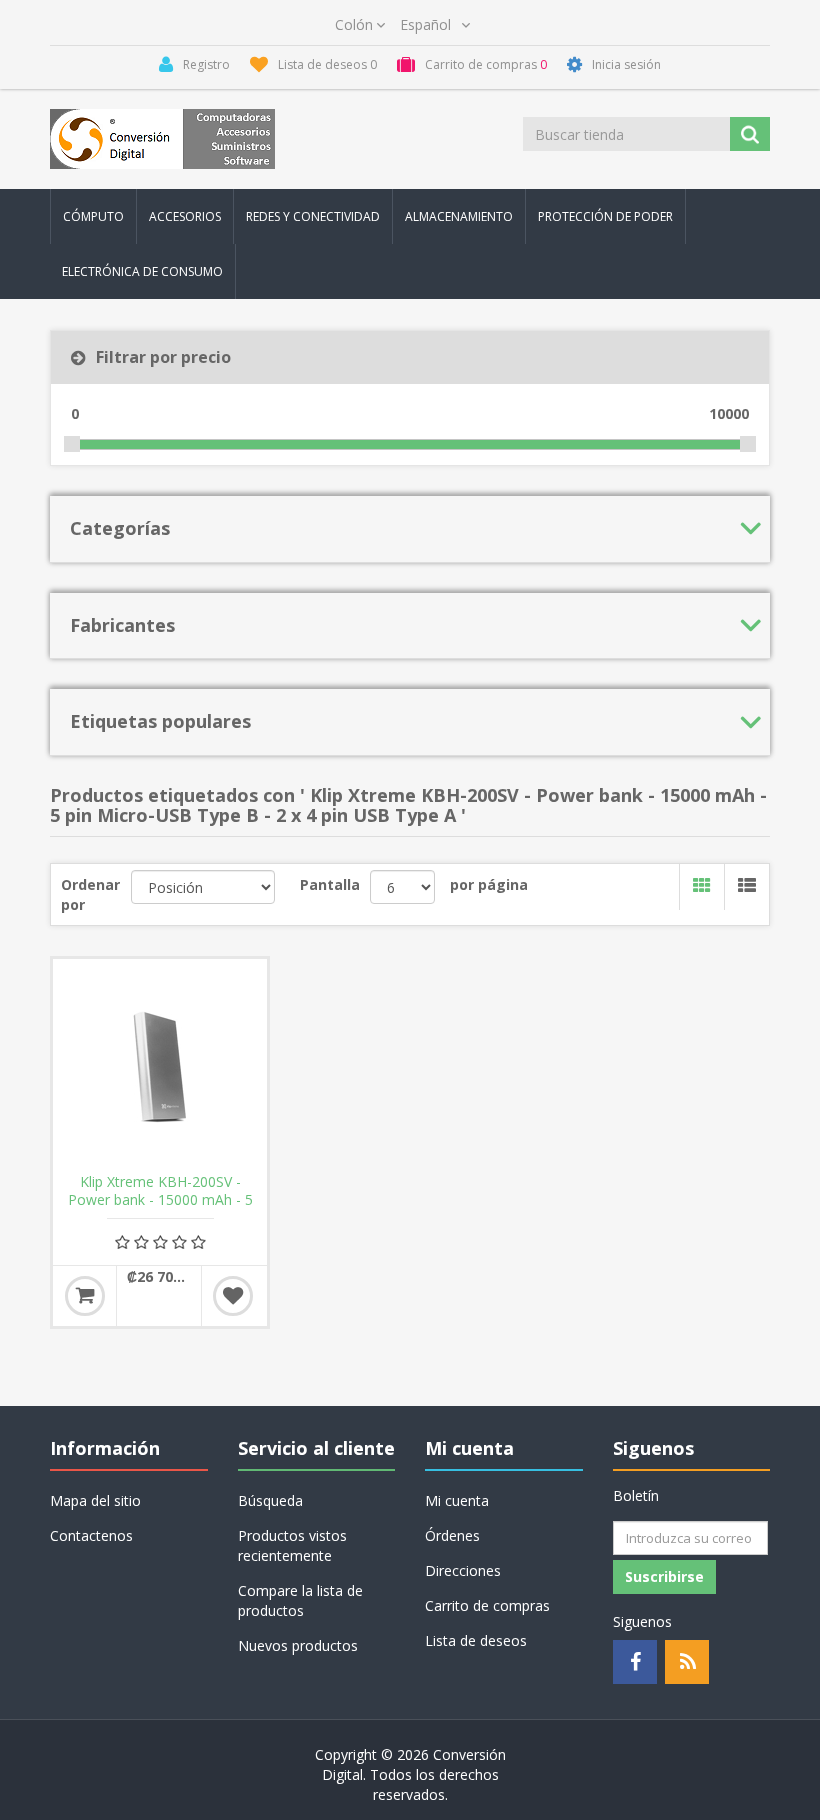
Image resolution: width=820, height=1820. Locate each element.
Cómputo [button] (93, 216)
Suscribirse (664, 1576)
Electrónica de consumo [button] (142, 271)
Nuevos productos (298, 1645)
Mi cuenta (457, 1500)
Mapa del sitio (95, 1500)
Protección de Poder (605, 216)
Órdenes (452, 1535)
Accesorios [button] (185, 216)
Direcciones (463, 1570)
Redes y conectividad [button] (313, 216)
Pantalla (330, 884)
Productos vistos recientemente (292, 1545)
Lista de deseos (476, 1640)
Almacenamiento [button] (459, 216)
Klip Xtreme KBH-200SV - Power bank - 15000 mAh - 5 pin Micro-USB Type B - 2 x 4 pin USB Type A (160, 1209)
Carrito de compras (487, 1605)
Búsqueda (270, 1500)
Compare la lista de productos (300, 1600)
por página (489, 884)
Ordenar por (90, 894)
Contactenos (91, 1535)
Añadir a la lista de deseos (233, 1296)
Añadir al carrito (85, 1296)
